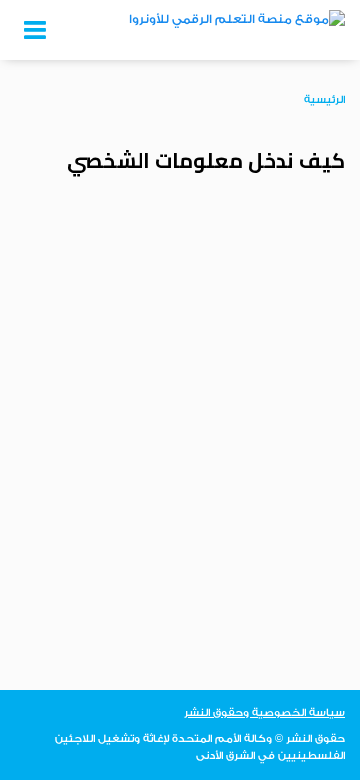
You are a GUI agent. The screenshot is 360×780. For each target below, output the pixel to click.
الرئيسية (324, 100)
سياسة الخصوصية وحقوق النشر (264, 713)
